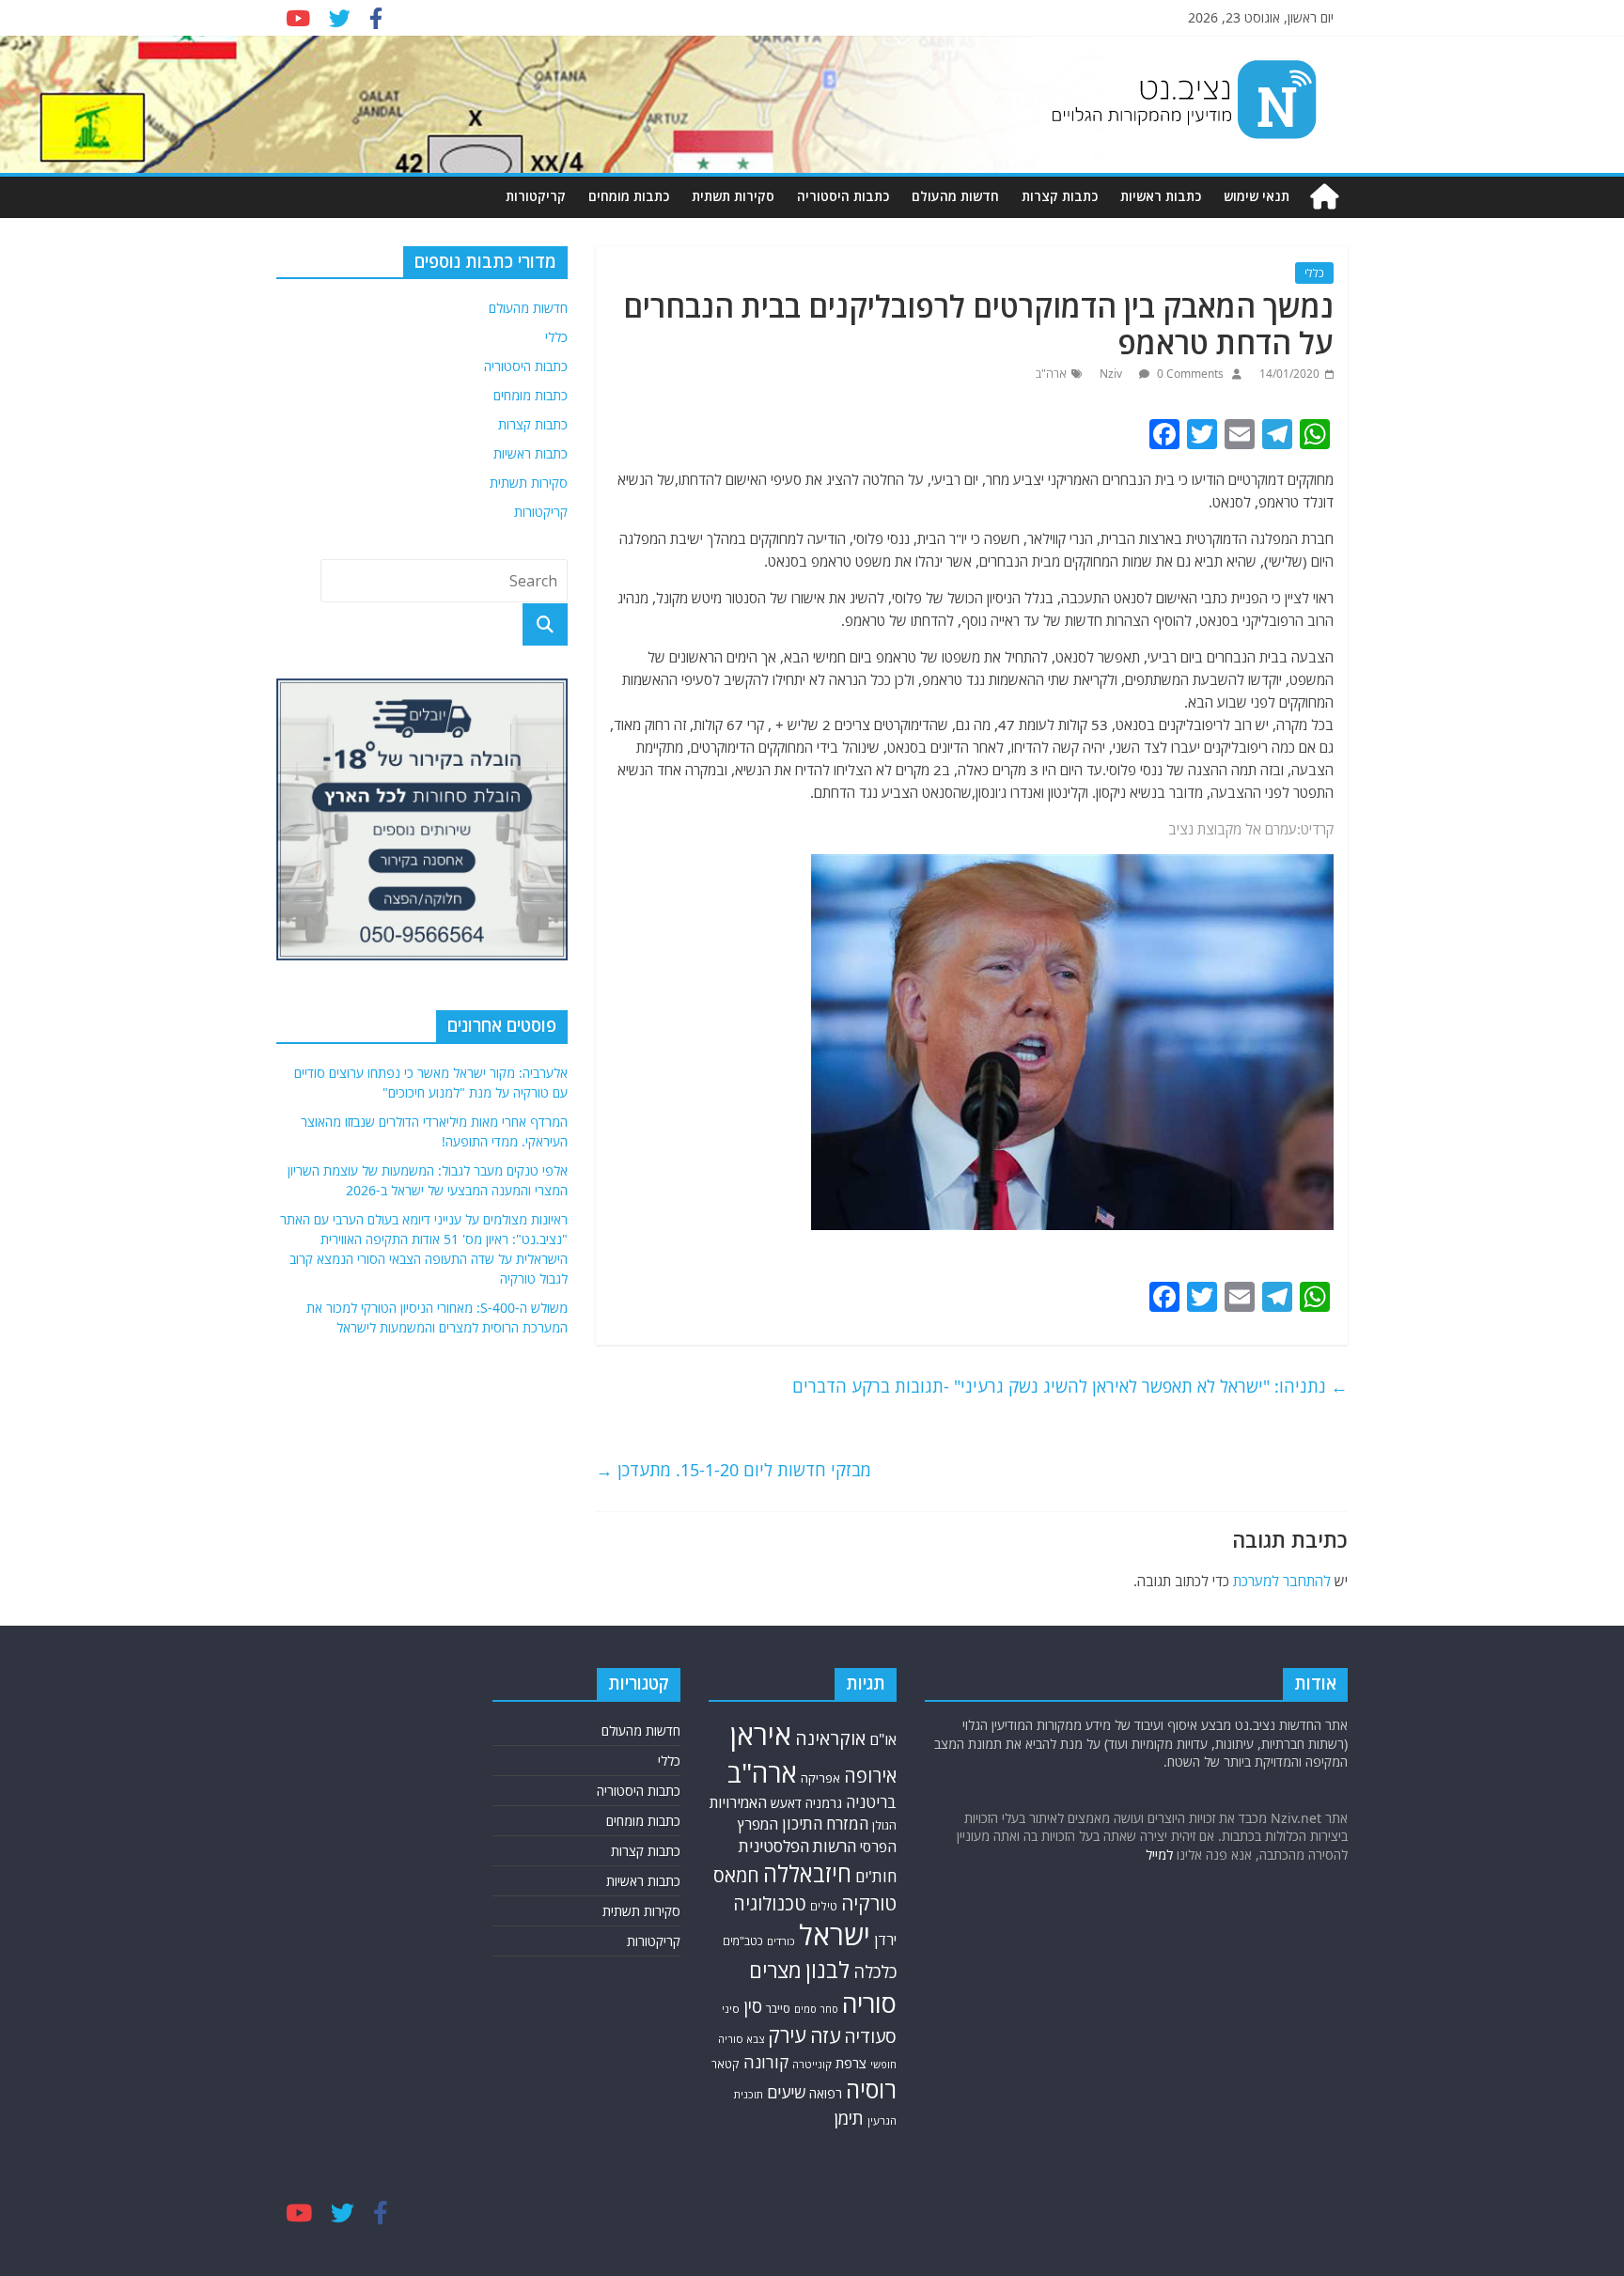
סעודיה (870, 2036)
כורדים (781, 1941)
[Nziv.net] (1324, 197)
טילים (824, 1906)
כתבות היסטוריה (843, 196)
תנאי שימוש (1257, 196)
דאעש (786, 1803)
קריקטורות (536, 196)
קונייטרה (812, 2064)
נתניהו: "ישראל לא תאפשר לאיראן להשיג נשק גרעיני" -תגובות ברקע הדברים (1070, 1386)
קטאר (726, 2064)
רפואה (826, 2093)
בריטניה (871, 1802)
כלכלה (875, 1971)
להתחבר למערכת (1282, 1581)
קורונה (766, 2062)
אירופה (870, 1776)
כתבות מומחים (629, 196)
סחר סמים (816, 2009)
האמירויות (738, 1802)
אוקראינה (830, 1738)
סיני (731, 2009)
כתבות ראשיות (1161, 196)
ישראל (835, 1935)
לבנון (828, 1970)
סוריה (869, 2003)
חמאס (736, 1875)
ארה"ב (1051, 374)
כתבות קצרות (1060, 196)
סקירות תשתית (733, 196)
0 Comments (1189, 374)
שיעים (786, 2092)
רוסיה (871, 2089)
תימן (849, 2118)
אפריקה (820, 1778)
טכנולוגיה (770, 1903)
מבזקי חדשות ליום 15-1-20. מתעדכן (734, 1470)
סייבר (778, 2008)
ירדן (885, 1940)
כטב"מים (743, 1941)
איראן (761, 1735)
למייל (1159, 1855)
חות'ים (876, 1876)
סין (753, 2006)
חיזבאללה (807, 1873)
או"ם (883, 1739)
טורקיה (869, 1903)
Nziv (1112, 374)
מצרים (775, 1970)
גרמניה (824, 1803)
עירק (787, 2035)
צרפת (851, 2063)
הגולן (884, 1825)
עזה (825, 2035)
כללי (1314, 273)
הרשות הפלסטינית (797, 1846)
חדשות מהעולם (955, 196)
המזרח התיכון (825, 1824)
